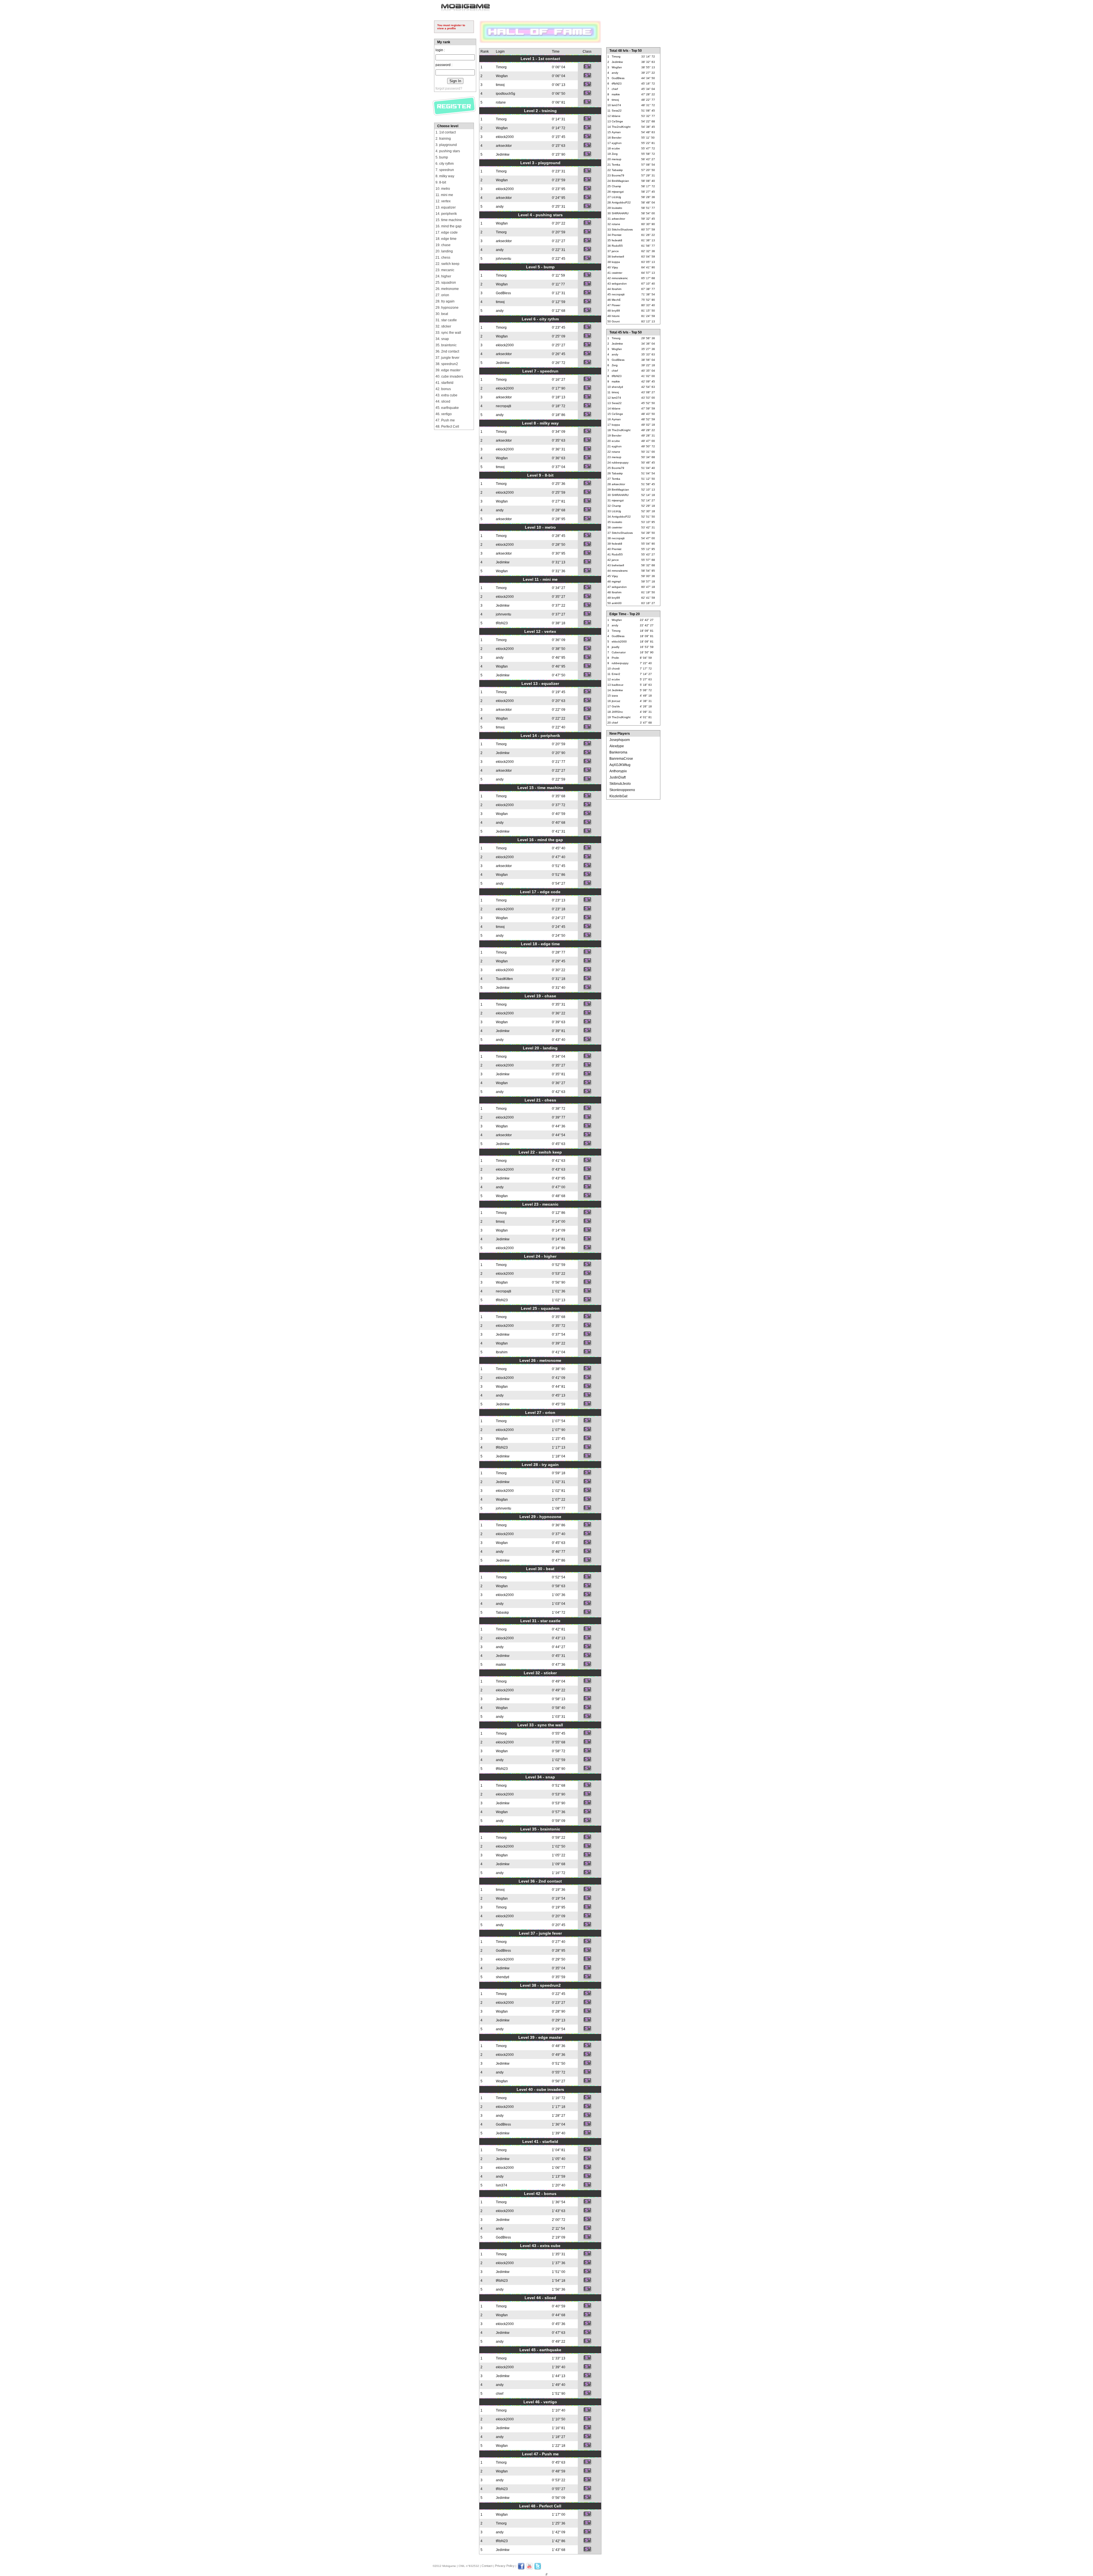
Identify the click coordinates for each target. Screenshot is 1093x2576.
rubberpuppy (620, 463)
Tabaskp (502, 1613)
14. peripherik (446, 214)
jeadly (616, 647)
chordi (616, 669)
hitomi (616, 316)
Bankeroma (618, 752)
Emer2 (616, 674)
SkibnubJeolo (620, 784)
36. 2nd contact (447, 351)
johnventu (504, 259)
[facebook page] (521, 2569)
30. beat (442, 314)
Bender (617, 138)
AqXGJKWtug (620, 765)
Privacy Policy (505, 2566)
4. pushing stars (448, 151)
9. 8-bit (441, 182)
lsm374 (502, 2185)
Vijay (615, 267)
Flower (616, 305)
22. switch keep (447, 264)
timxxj (500, 85)
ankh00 (617, 603)
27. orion (442, 295)
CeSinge (617, 121)
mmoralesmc (620, 278)
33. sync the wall (448, 333)
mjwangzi (618, 192)
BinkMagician (620, 181)
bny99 (616, 311)
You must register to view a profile (451, 27)
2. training (443, 139)
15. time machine (449, 220)
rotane (501, 102)
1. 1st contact (446, 132)
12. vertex (443, 201)
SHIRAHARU (620, 213)
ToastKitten (504, 979)
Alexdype (617, 746)
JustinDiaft (618, 777)
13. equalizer (446, 207)
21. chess (443, 258)
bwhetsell (618, 257)
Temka (616, 165)
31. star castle (446, 320)
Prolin (615, 658)
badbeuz (618, 685)
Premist (617, 235)
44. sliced (443, 401)
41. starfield (444, 383)
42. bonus (443, 389)
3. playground (446, 145)
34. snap (442, 339)
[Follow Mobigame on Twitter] (538, 2569)
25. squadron (446, 283)
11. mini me (444, 195)
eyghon (617, 143)
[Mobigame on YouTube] (529, 2569)
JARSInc (617, 712)
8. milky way (445, 176)
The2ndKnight (621, 127)
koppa (616, 262)
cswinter (617, 273)
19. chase (443, 245)
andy (500, 207)
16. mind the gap (448, 226)
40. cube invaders (449, 376)
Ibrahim (502, 1352)
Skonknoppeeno (622, 790)
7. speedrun (445, 170)
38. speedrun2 (447, 364)
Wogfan (502, 76)
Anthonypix (618, 771)
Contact (487, 2566)
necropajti (504, 406)
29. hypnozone (447, 308)
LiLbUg (616, 197)
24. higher (443, 276)
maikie (501, 1665)
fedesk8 (617, 240)
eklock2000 (505, 137)
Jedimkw (503, 155)
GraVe (616, 706)
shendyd (503, 1977)
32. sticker (443, 326)
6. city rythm (445, 164)
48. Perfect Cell (447, 427)
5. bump (442, 157)
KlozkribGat (618, 796)
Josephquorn (620, 740)
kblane (616, 116)
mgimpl (616, 581)
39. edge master (448, 370)
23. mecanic (445, 270)
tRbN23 (502, 623)
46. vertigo (444, 414)
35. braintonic (446, 345)
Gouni (616, 321)
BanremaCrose (621, 759)
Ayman (616, 132)
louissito (617, 208)
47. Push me (445, 420)
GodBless (503, 293)
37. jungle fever (447, 358)
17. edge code (447, 232)
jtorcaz (616, 701)
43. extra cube (446, 395)
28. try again (445, 301)
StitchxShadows (622, 229)
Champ (616, 186)
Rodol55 (617, 246)
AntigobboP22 (621, 202)
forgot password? (449, 88)
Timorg (501, 67)
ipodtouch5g (506, 94)
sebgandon (619, 284)
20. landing (444, 251)
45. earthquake (447, 408)
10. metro (443, 189)
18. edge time (446, 239)
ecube (616, 148)
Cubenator (619, 652)
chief (500, 2394)
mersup (617, 159)
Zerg (615, 154)
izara (615, 696)
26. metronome (447, 289)
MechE (616, 300)
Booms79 (618, 175)
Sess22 (617, 111)
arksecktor (504, 146)
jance (615, 251)
